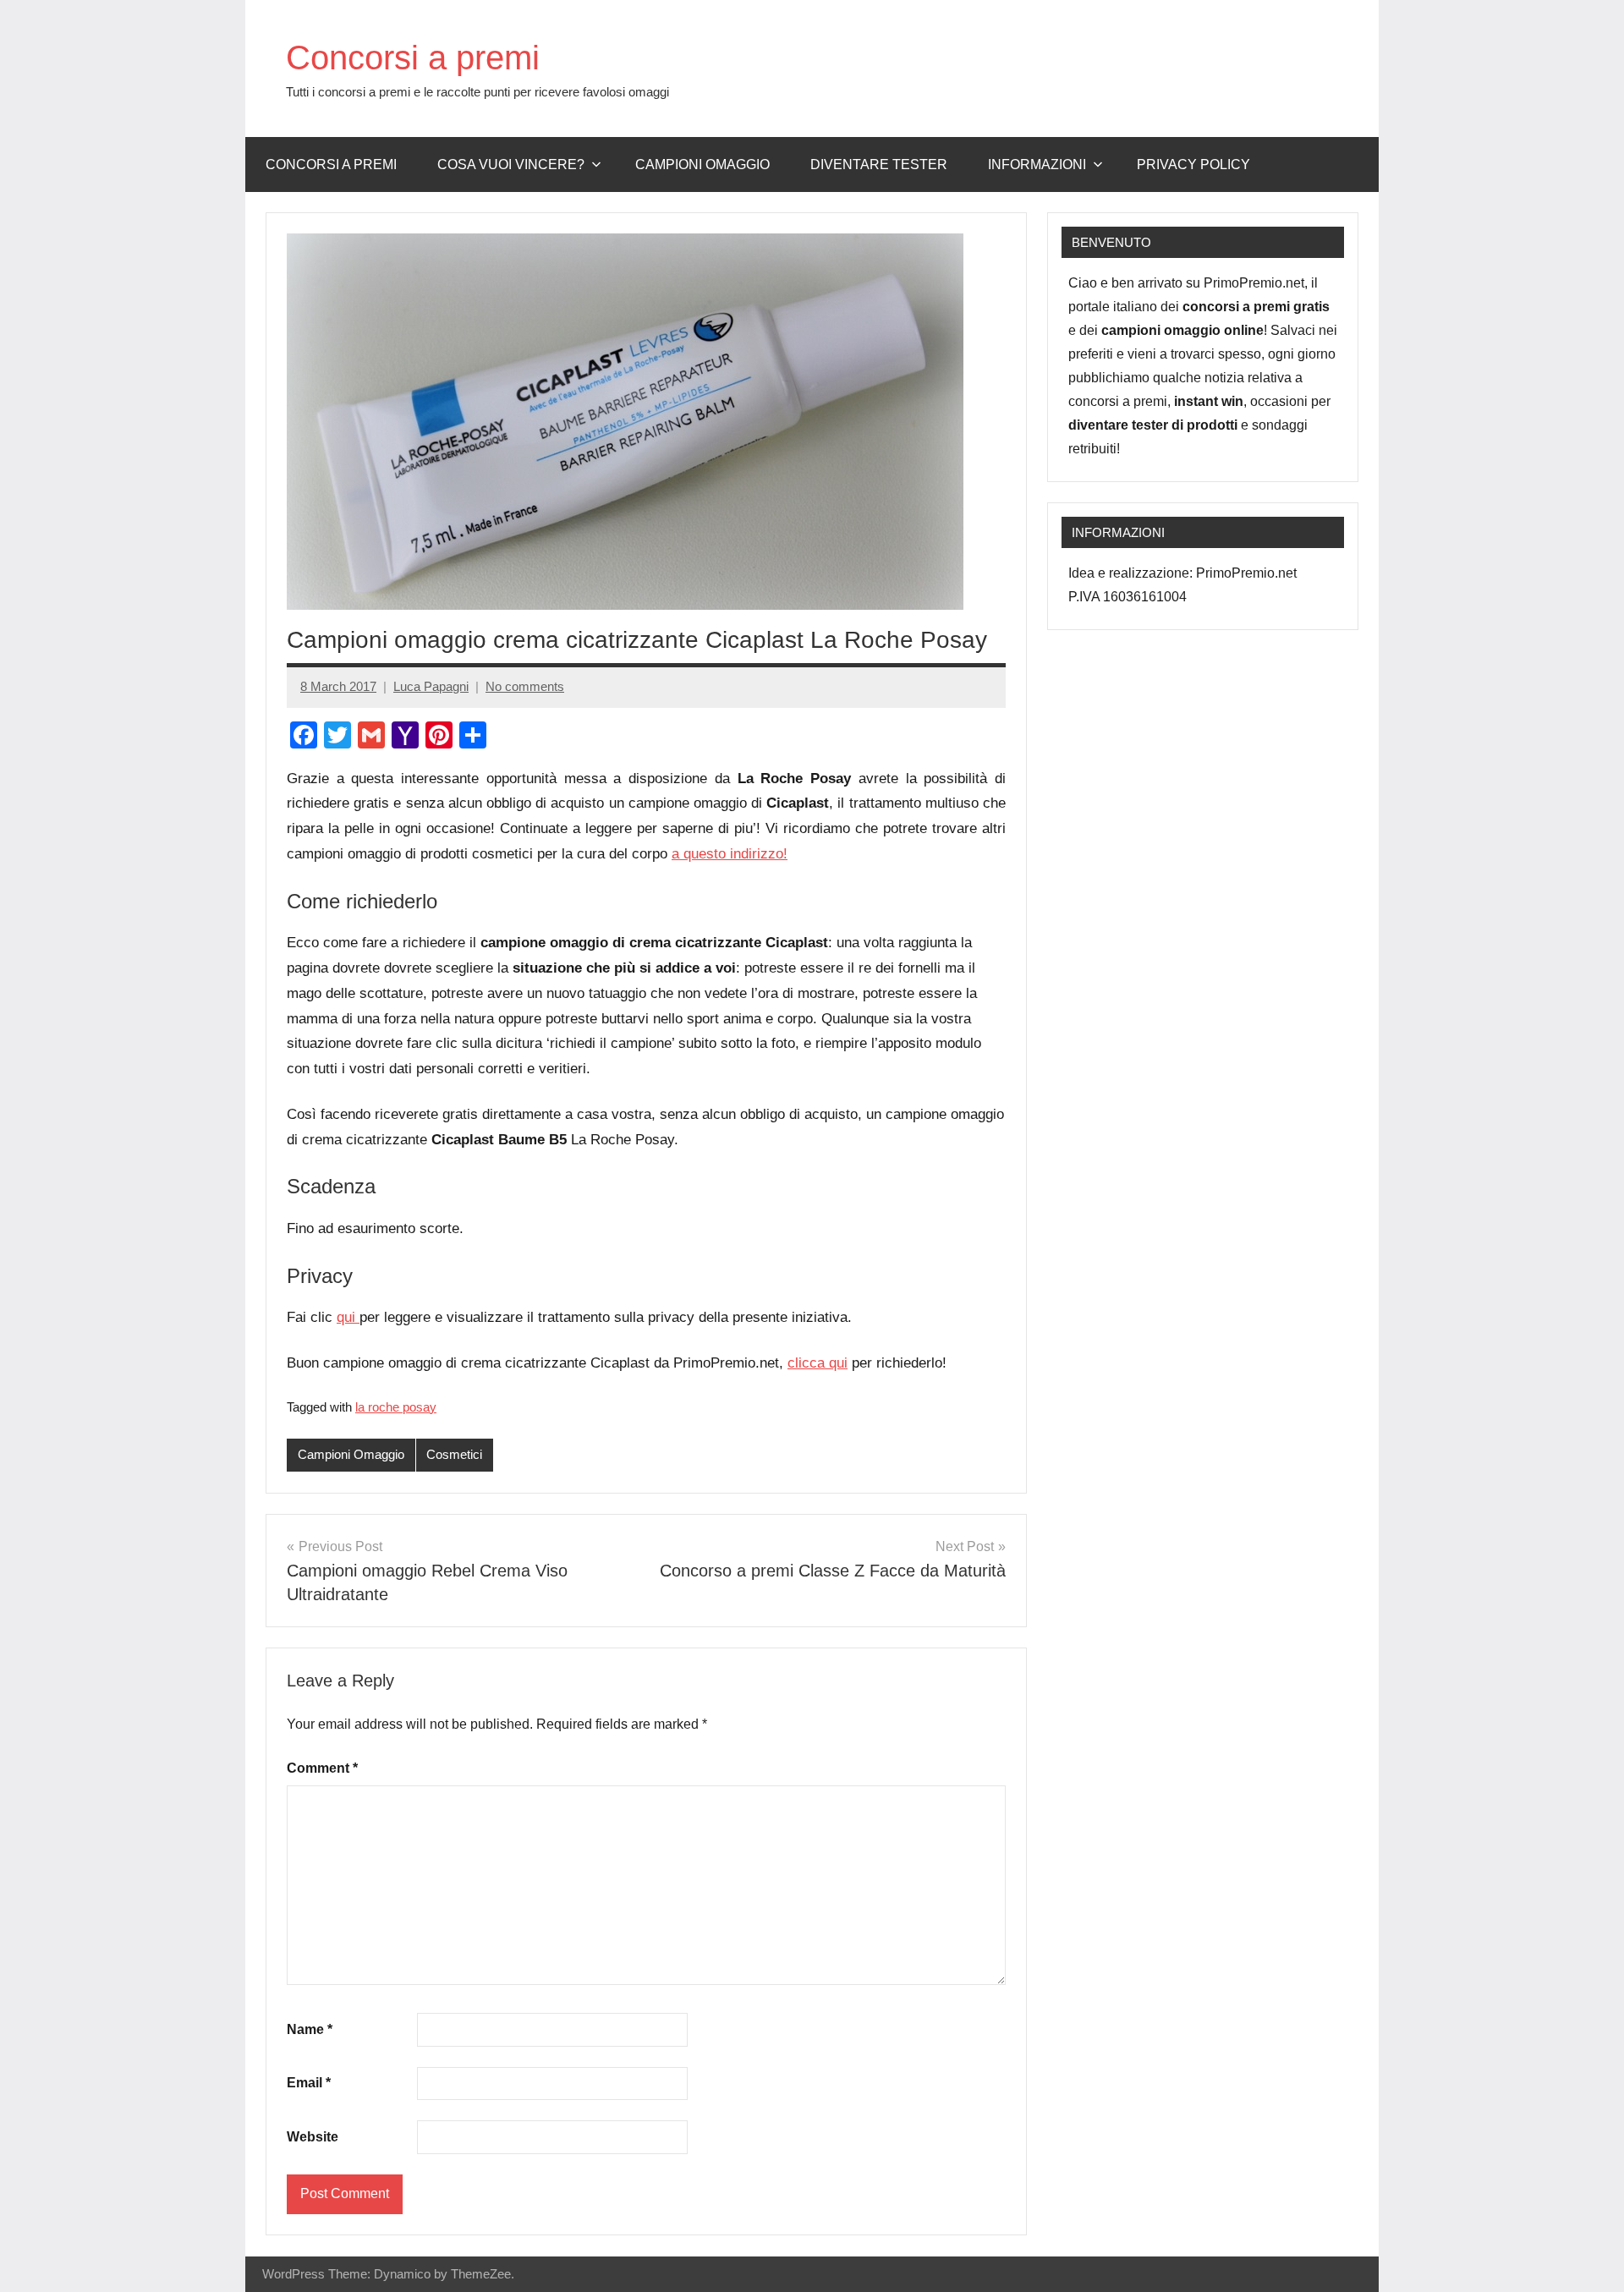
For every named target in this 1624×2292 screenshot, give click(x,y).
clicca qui (817, 1363)
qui (348, 1317)
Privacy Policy (1193, 164)
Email (309, 2083)
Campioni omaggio (702, 164)
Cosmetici (454, 1454)
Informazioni (1037, 164)
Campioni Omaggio (351, 1454)
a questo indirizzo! (730, 854)
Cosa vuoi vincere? (511, 164)
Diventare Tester (879, 164)
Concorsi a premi (413, 58)
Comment (322, 1768)
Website (313, 2137)
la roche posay (396, 1407)
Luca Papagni (431, 686)
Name (310, 2029)
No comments (525, 686)
